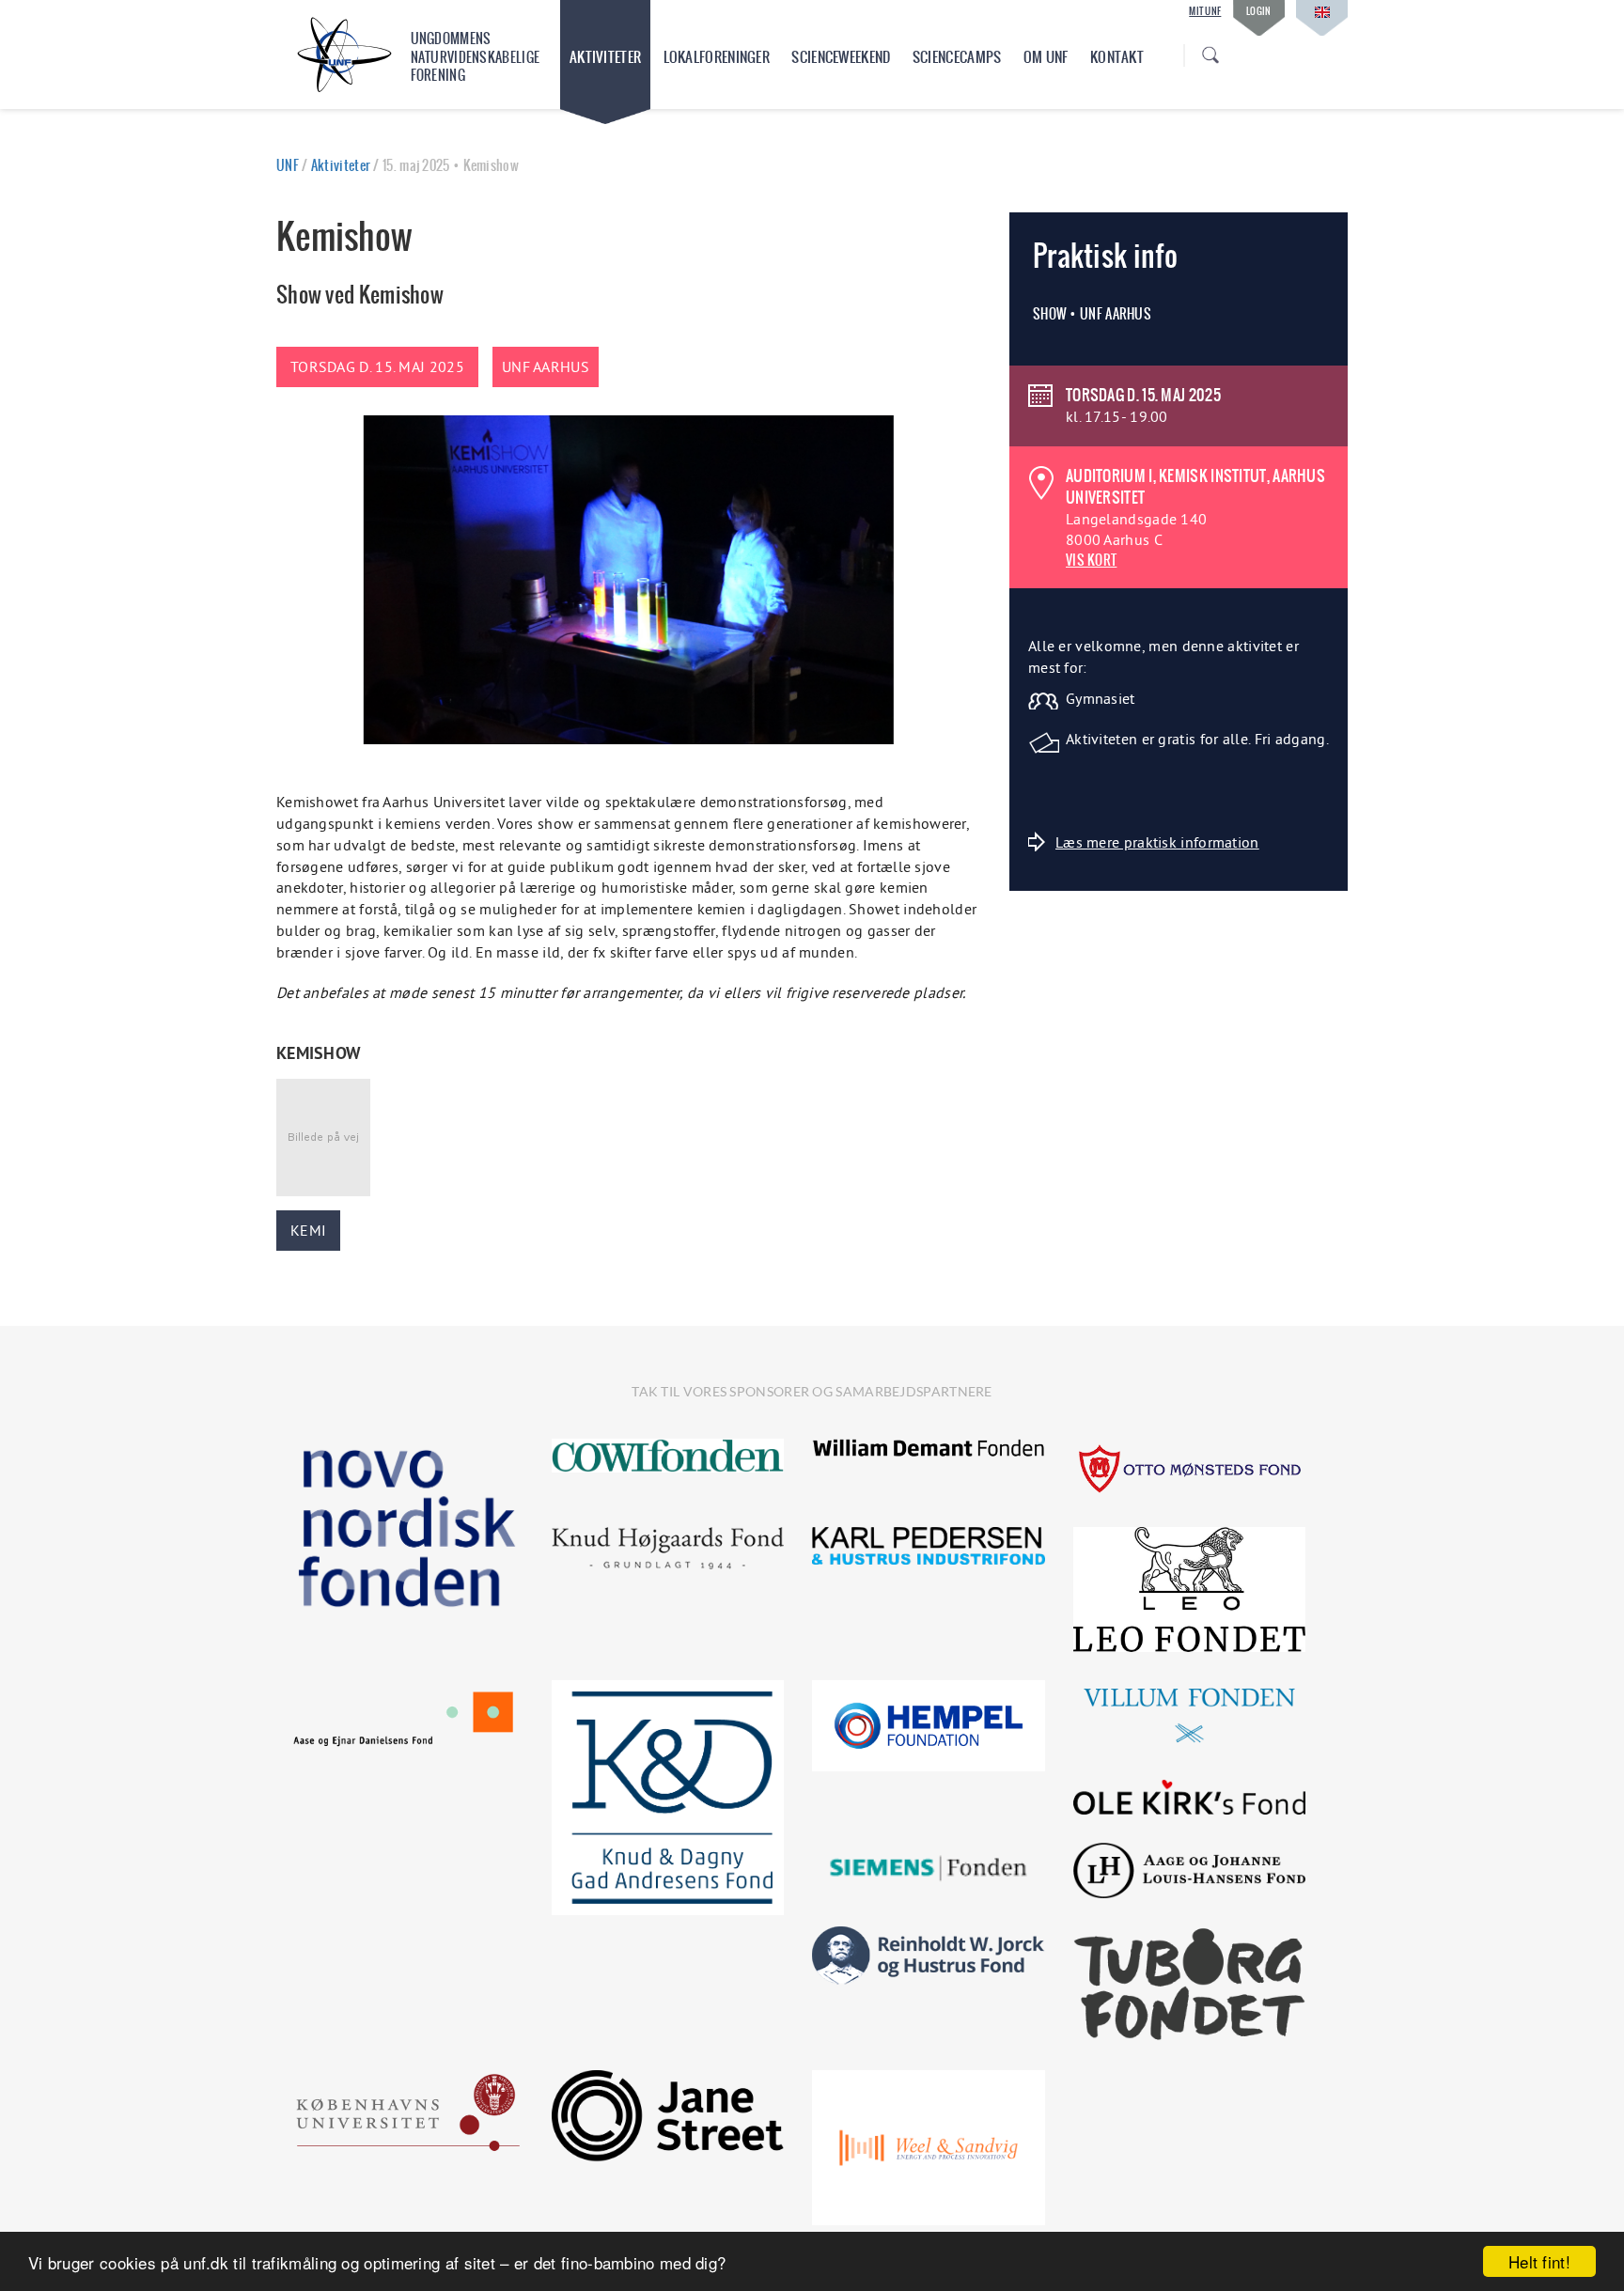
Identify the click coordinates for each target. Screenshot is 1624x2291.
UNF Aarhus (546, 366)
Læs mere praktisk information (1157, 842)
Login (1259, 11)
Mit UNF (1205, 11)
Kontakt (1117, 57)
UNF (288, 165)
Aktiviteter (605, 57)
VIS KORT (1091, 560)
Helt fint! (1539, 2261)
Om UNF (1046, 57)
